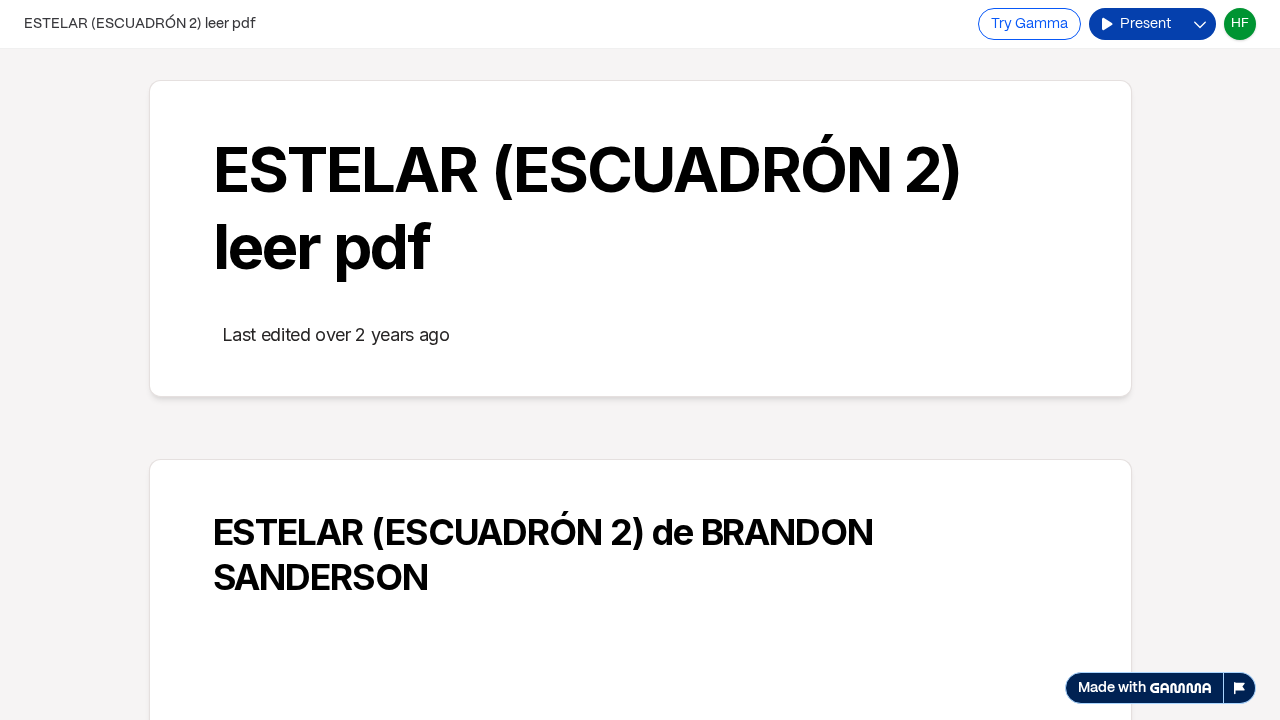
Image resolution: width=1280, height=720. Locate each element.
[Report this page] (1240, 688)
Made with (1112, 688)
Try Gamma (1029, 24)
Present (1145, 24)
